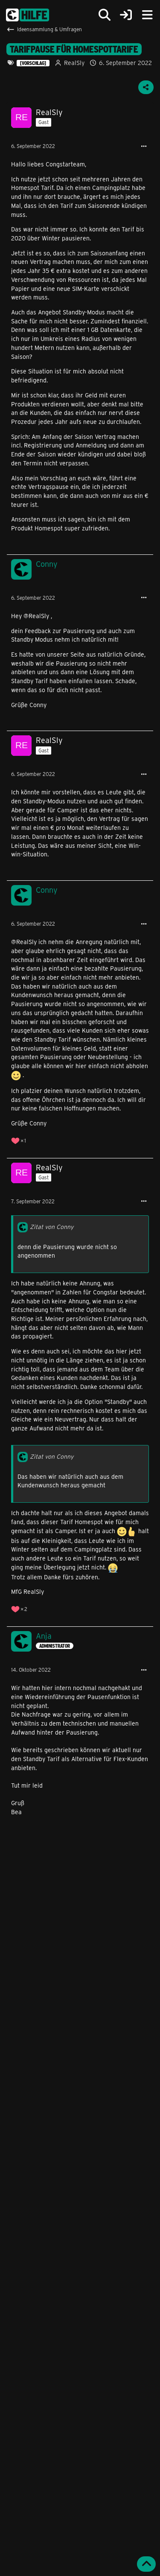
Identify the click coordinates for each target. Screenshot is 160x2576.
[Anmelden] (126, 15)
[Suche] (105, 15)
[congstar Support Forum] (28, 15)
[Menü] (147, 15)
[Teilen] (146, 87)
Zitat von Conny (52, 1227)
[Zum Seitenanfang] (146, 2564)
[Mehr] (144, 147)
